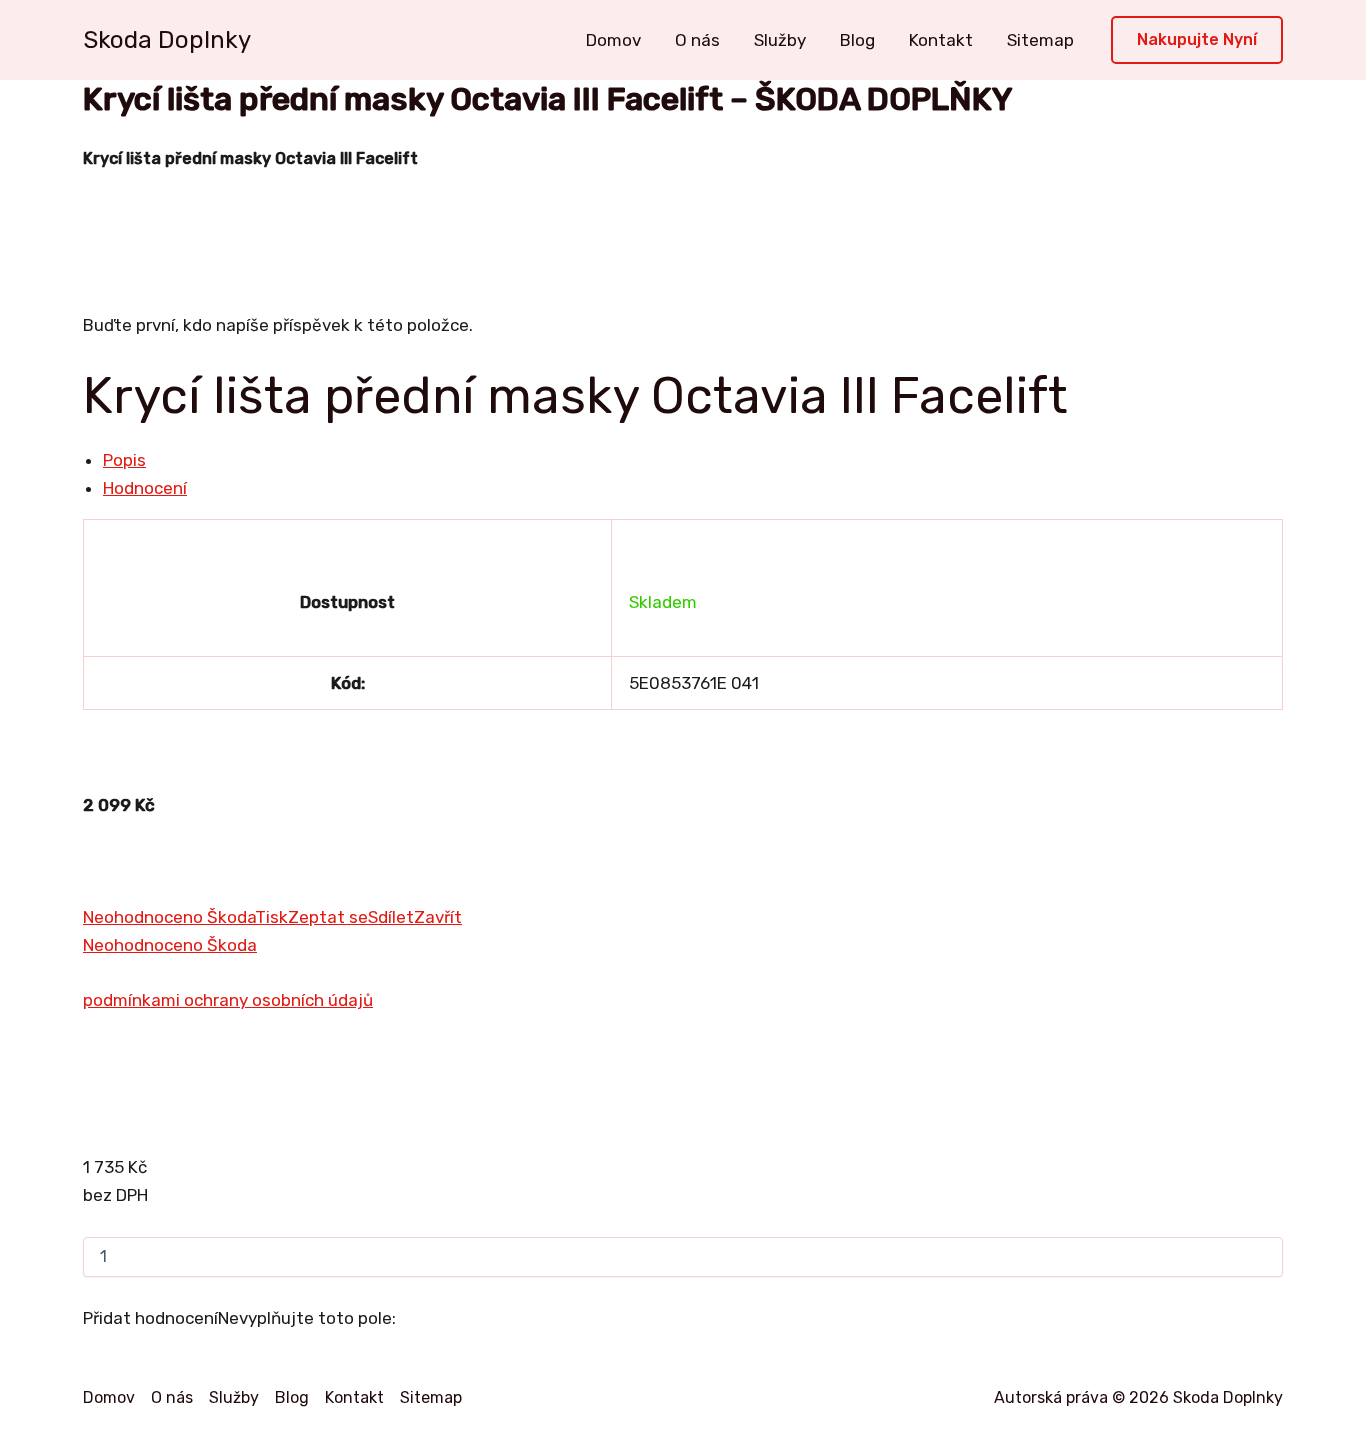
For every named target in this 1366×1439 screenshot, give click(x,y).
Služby (780, 40)
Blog (857, 40)
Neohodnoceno (145, 917)
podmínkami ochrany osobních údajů (228, 1000)
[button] (1197, 40)
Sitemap (1040, 40)
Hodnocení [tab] (145, 488)
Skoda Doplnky (167, 40)
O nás (697, 40)
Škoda (231, 917)
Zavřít (438, 917)
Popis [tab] (124, 460)
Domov (613, 40)
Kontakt (941, 40)
